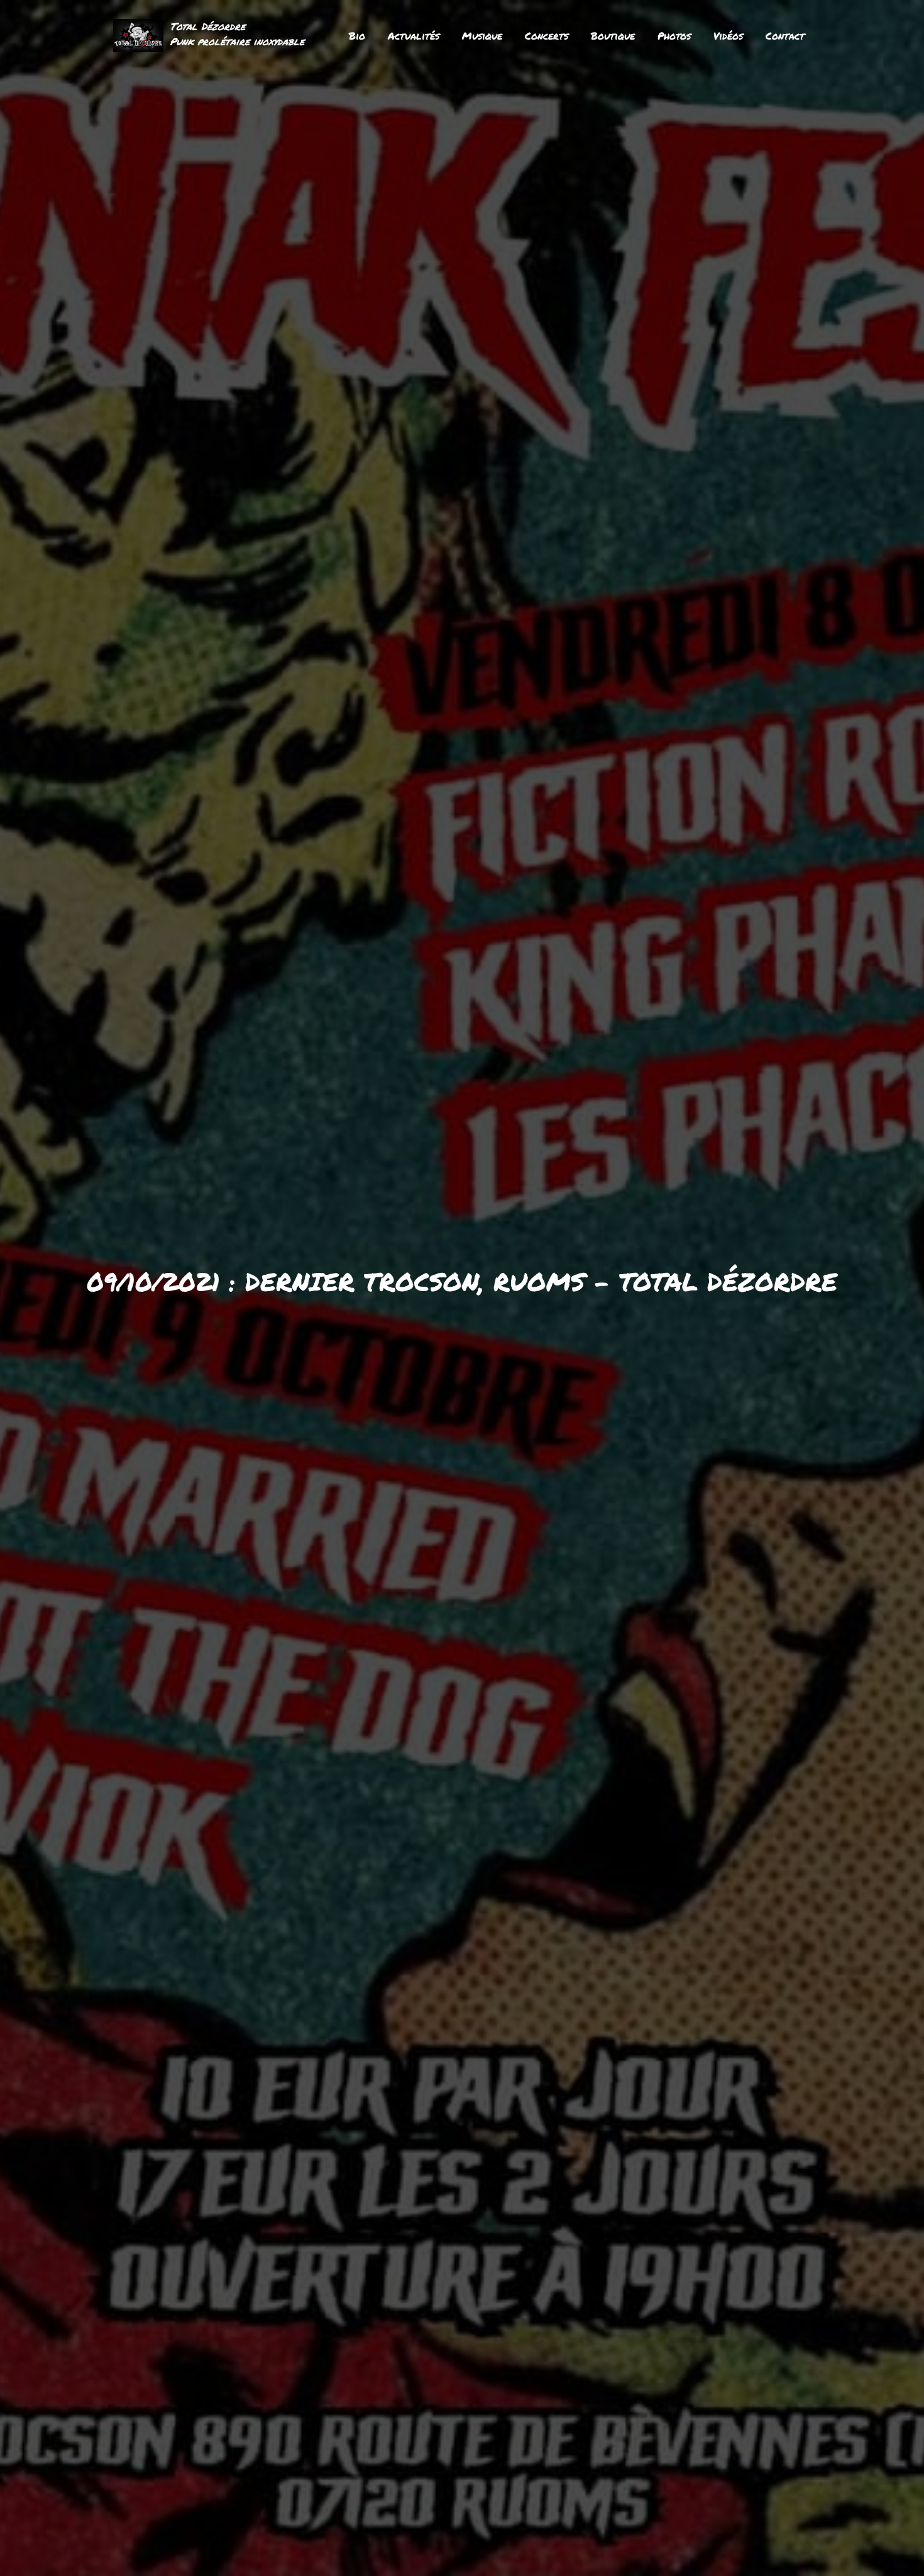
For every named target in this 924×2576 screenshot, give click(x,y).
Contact (785, 36)
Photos (674, 36)
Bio (357, 36)
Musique (482, 36)
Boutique (613, 36)
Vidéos (728, 36)
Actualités (414, 36)
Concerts (547, 36)
